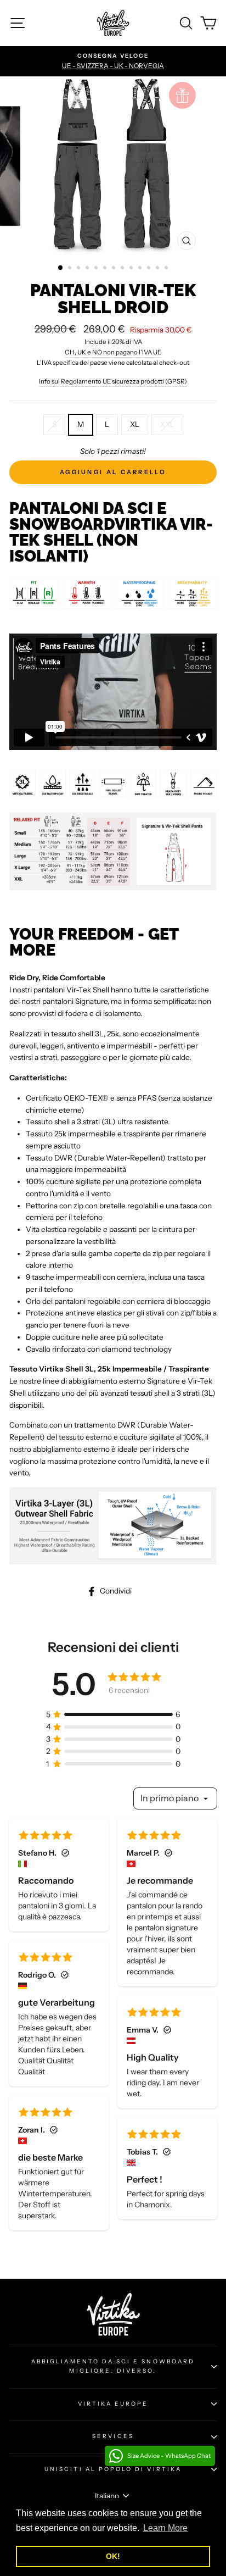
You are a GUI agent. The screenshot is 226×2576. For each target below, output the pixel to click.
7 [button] (115, 269)
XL (135, 424)
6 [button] (106, 269)
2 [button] (71, 269)
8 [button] (123, 269)
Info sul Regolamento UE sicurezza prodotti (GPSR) (113, 381)
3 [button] (80, 269)
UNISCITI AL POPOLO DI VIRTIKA (113, 2469)
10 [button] (141, 269)
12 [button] (159, 269)
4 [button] (88, 269)
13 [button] (167, 269)
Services (113, 2436)
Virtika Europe (113, 2404)
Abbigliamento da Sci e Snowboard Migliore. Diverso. (113, 2366)
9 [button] (132, 269)
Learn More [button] (165, 2528)
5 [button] (97, 269)
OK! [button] (113, 2556)
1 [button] (61, 268)
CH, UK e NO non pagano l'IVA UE (113, 352)
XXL (167, 424)
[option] (113, 62)
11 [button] (150, 269)
